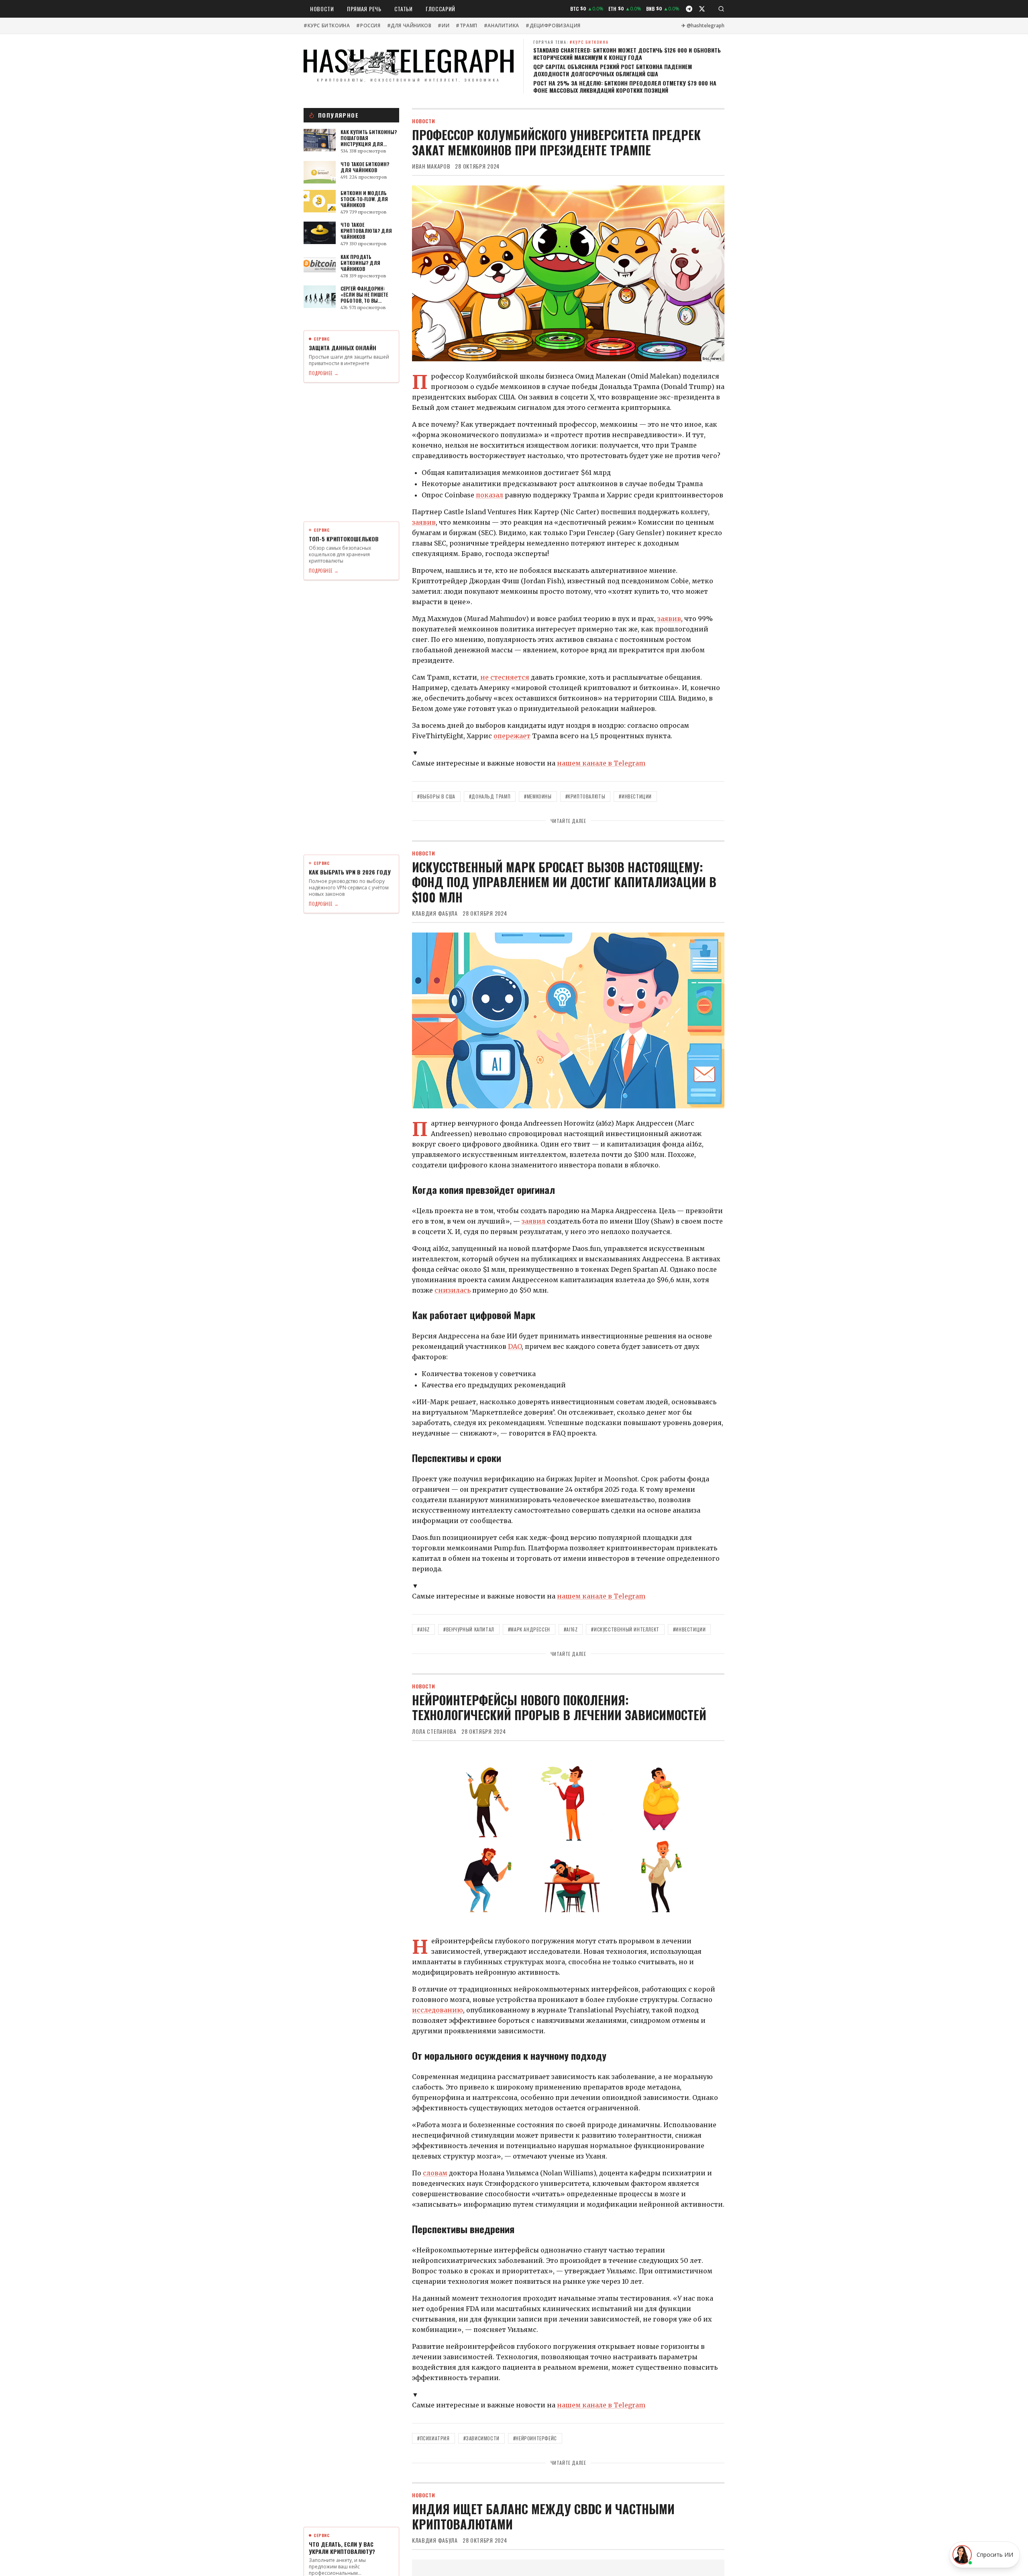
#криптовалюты (585, 796)
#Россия (368, 26)
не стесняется (505, 677)
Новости (322, 9)
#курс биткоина (327, 26)
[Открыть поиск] (721, 9)
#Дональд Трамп (490, 796)
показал (490, 495)
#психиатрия (433, 2438)
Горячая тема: (571, 42)
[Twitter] (702, 9)
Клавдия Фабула (435, 913)
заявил (533, 1221)
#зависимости (481, 2438)
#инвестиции (635, 796)
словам (435, 2173)
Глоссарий (441, 9)
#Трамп (467, 26)
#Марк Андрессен (529, 1629)
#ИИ (444, 26)
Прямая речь (364, 9)
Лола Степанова (434, 1731)
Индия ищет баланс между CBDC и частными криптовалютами (543, 2516)
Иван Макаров (431, 166)
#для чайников (409, 26)
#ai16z (571, 1629)
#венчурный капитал (469, 1629)
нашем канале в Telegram (601, 763)
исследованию (438, 2010)
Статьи (404, 9)
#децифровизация (553, 26)
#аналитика (502, 26)
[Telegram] (689, 9)
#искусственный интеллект (625, 1629)
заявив (424, 522)
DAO (515, 1346)
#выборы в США (436, 796)
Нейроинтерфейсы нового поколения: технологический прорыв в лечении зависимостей (559, 1707)
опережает (512, 736)
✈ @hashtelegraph (703, 26)
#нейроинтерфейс (535, 2438)
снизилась (453, 1290)
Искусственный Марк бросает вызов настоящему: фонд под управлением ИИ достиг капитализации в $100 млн (564, 882)
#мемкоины (538, 796)
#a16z (423, 1629)
